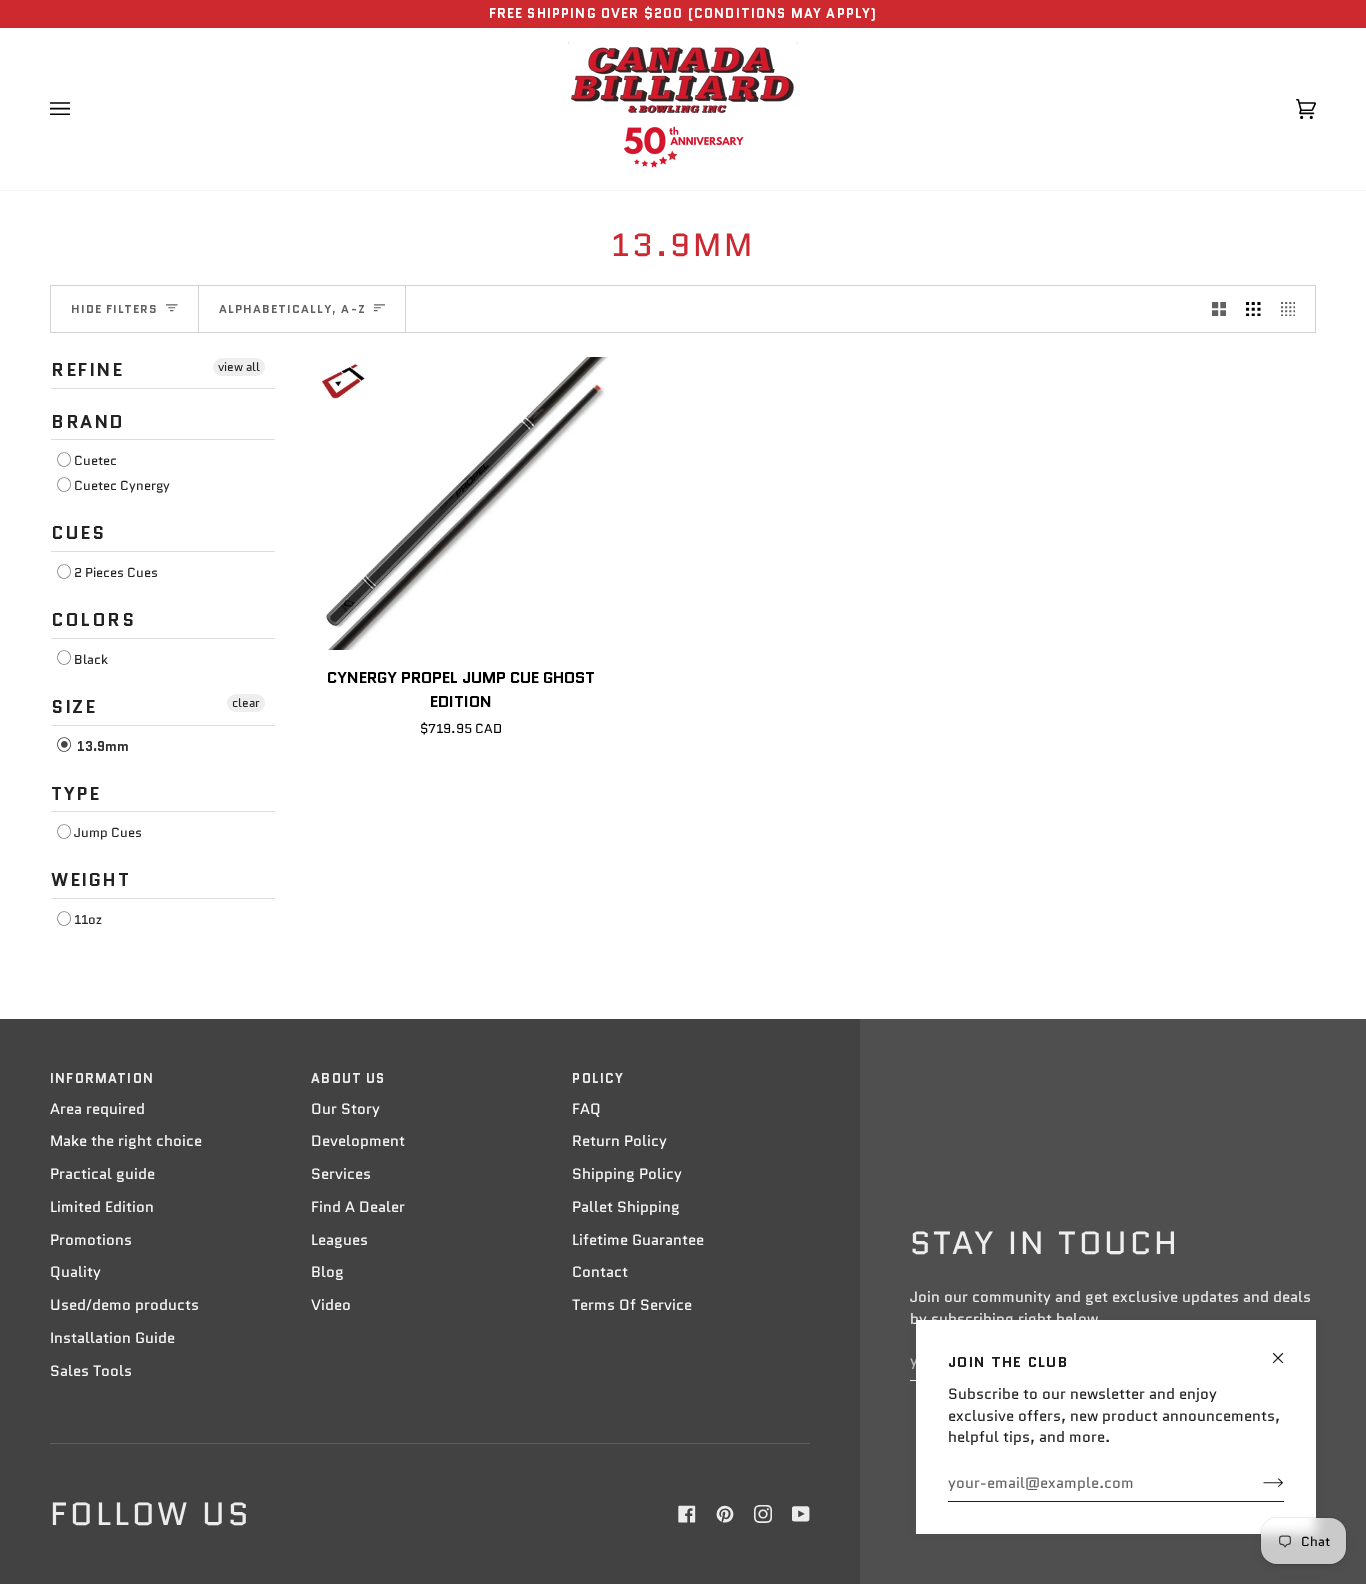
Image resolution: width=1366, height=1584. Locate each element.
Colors (93, 620)
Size (73, 707)
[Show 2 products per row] (1219, 309)
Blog (327, 1272)
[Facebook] (687, 1514)
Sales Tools (91, 1371)
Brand (88, 422)
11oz (88, 919)
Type (75, 794)
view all (239, 366)
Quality (75, 1272)
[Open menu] (80, 109)
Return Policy (619, 1141)
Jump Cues (108, 832)
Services (341, 1174)
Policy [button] (598, 1078)
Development (358, 1141)
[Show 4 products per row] (1293, 309)
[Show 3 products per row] (1253, 309)
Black (91, 659)
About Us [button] (348, 1078)
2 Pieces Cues (116, 572)
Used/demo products (124, 1305)
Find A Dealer (358, 1207)
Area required (97, 1109)
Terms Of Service (632, 1305)
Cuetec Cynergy (122, 485)
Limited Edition (102, 1207)
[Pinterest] (725, 1514)
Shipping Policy (627, 1174)
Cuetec (95, 460)
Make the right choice (126, 1141)
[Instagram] (763, 1514)
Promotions (91, 1240)
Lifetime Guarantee (638, 1240)
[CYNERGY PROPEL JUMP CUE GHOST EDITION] (461, 503)
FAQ (586, 1109)
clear (246, 702)
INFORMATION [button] (102, 1078)
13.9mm (101, 746)
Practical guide (102, 1174)
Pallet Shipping (626, 1207)
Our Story (345, 1109)
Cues (78, 533)
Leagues (339, 1240)
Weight (91, 880)
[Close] (1286, 1349)
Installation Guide (112, 1338)
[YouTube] (801, 1514)
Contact (600, 1272)
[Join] (1257, 1483)
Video (331, 1305)
